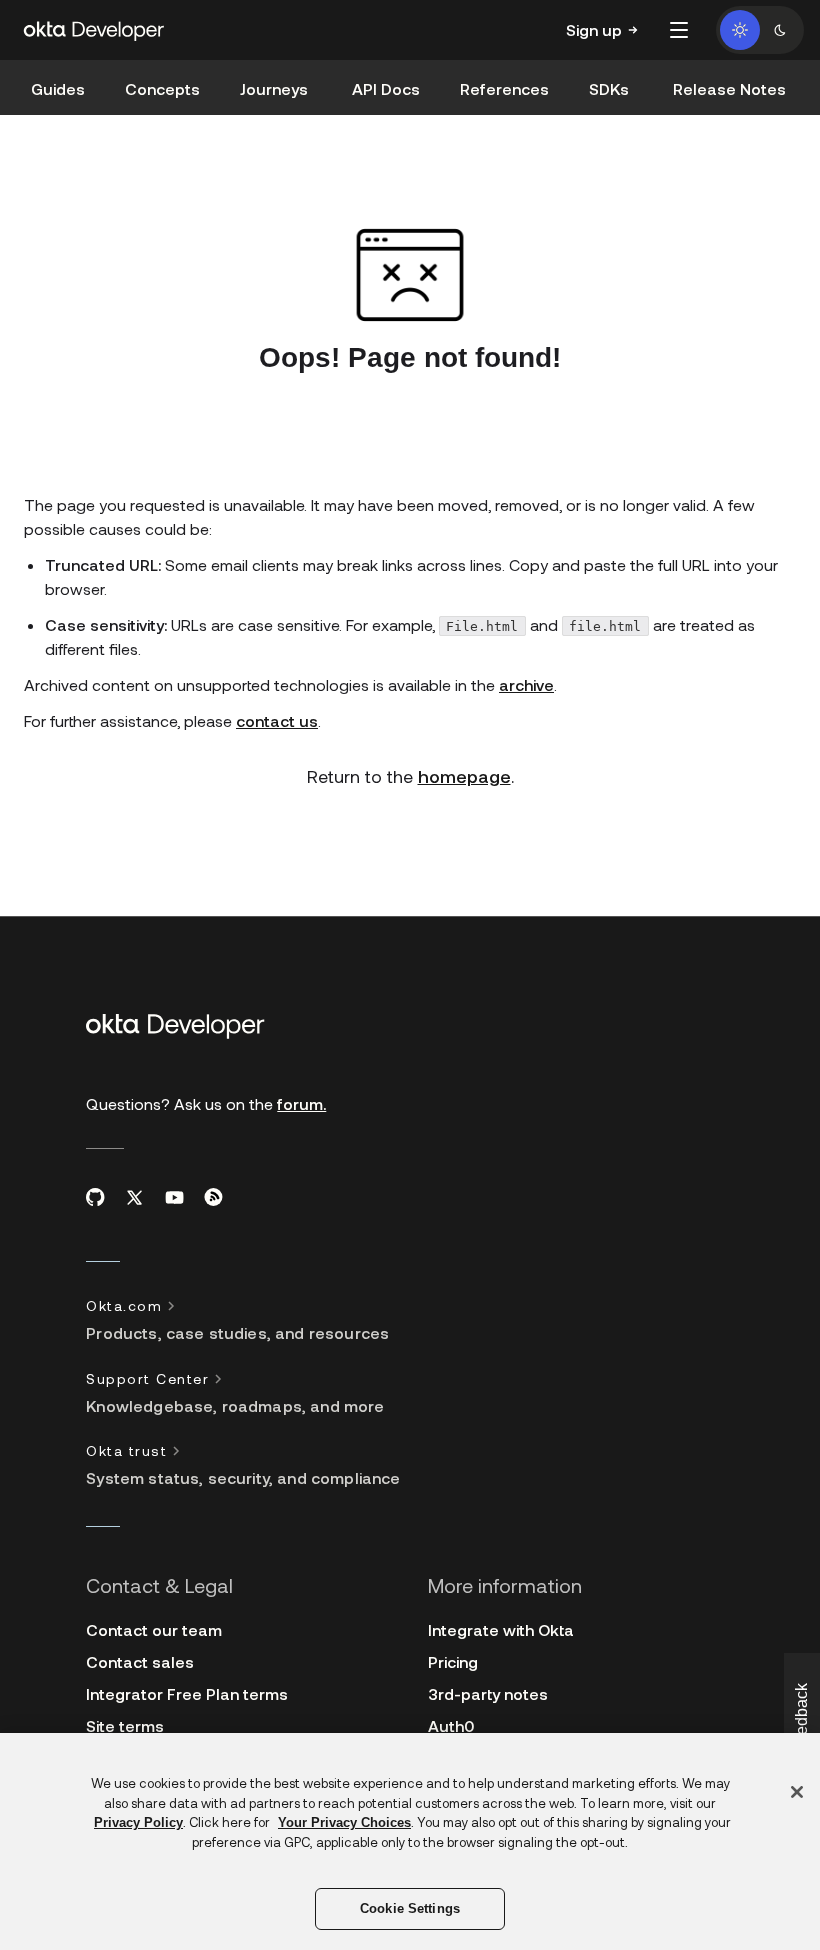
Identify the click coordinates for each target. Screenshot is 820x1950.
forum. (301, 1103)
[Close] (797, 1792)
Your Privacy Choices (344, 1822)
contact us (277, 720)
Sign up (594, 29)
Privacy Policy (138, 1822)
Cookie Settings (410, 1908)
